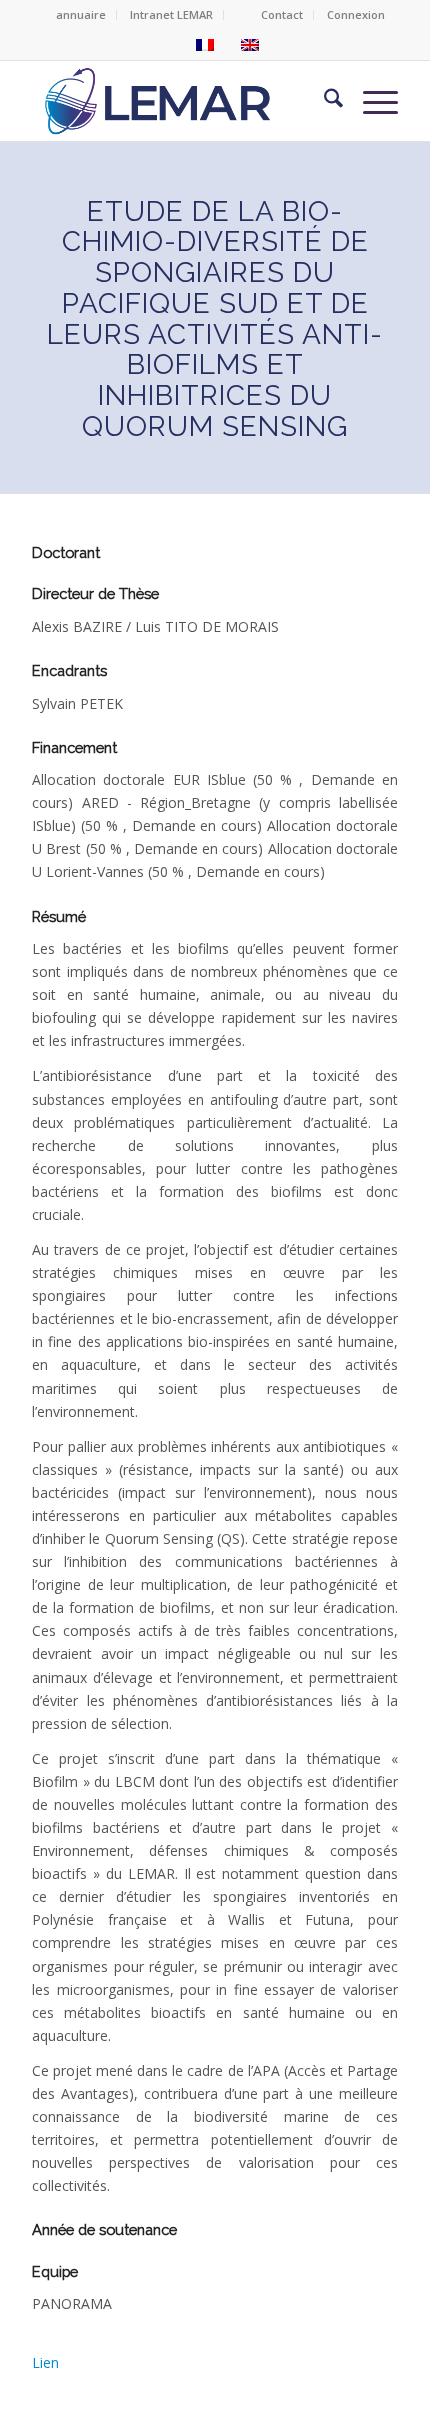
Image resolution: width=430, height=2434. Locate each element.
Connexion (356, 14)
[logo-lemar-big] (160, 101)
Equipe (55, 2271)
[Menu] (370, 101)
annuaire (81, 14)
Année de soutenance (104, 2229)
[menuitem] (81, 15)
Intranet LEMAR (171, 14)
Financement (74, 747)
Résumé (59, 916)
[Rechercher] (323, 101)
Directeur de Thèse (95, 593)
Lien (45, 2362)
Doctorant (66, 552)
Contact (282, 14)
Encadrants (69, 670)
